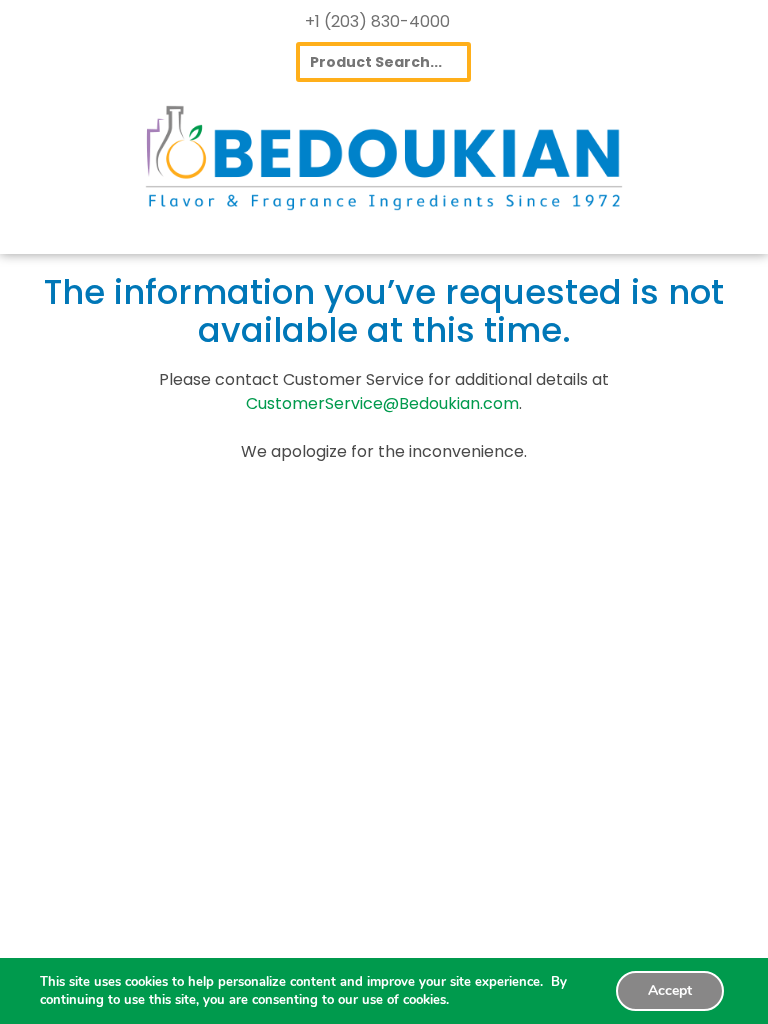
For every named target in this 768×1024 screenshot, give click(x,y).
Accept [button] (670, 990)
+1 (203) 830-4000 (377, 21)
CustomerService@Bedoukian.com (382, 403)
